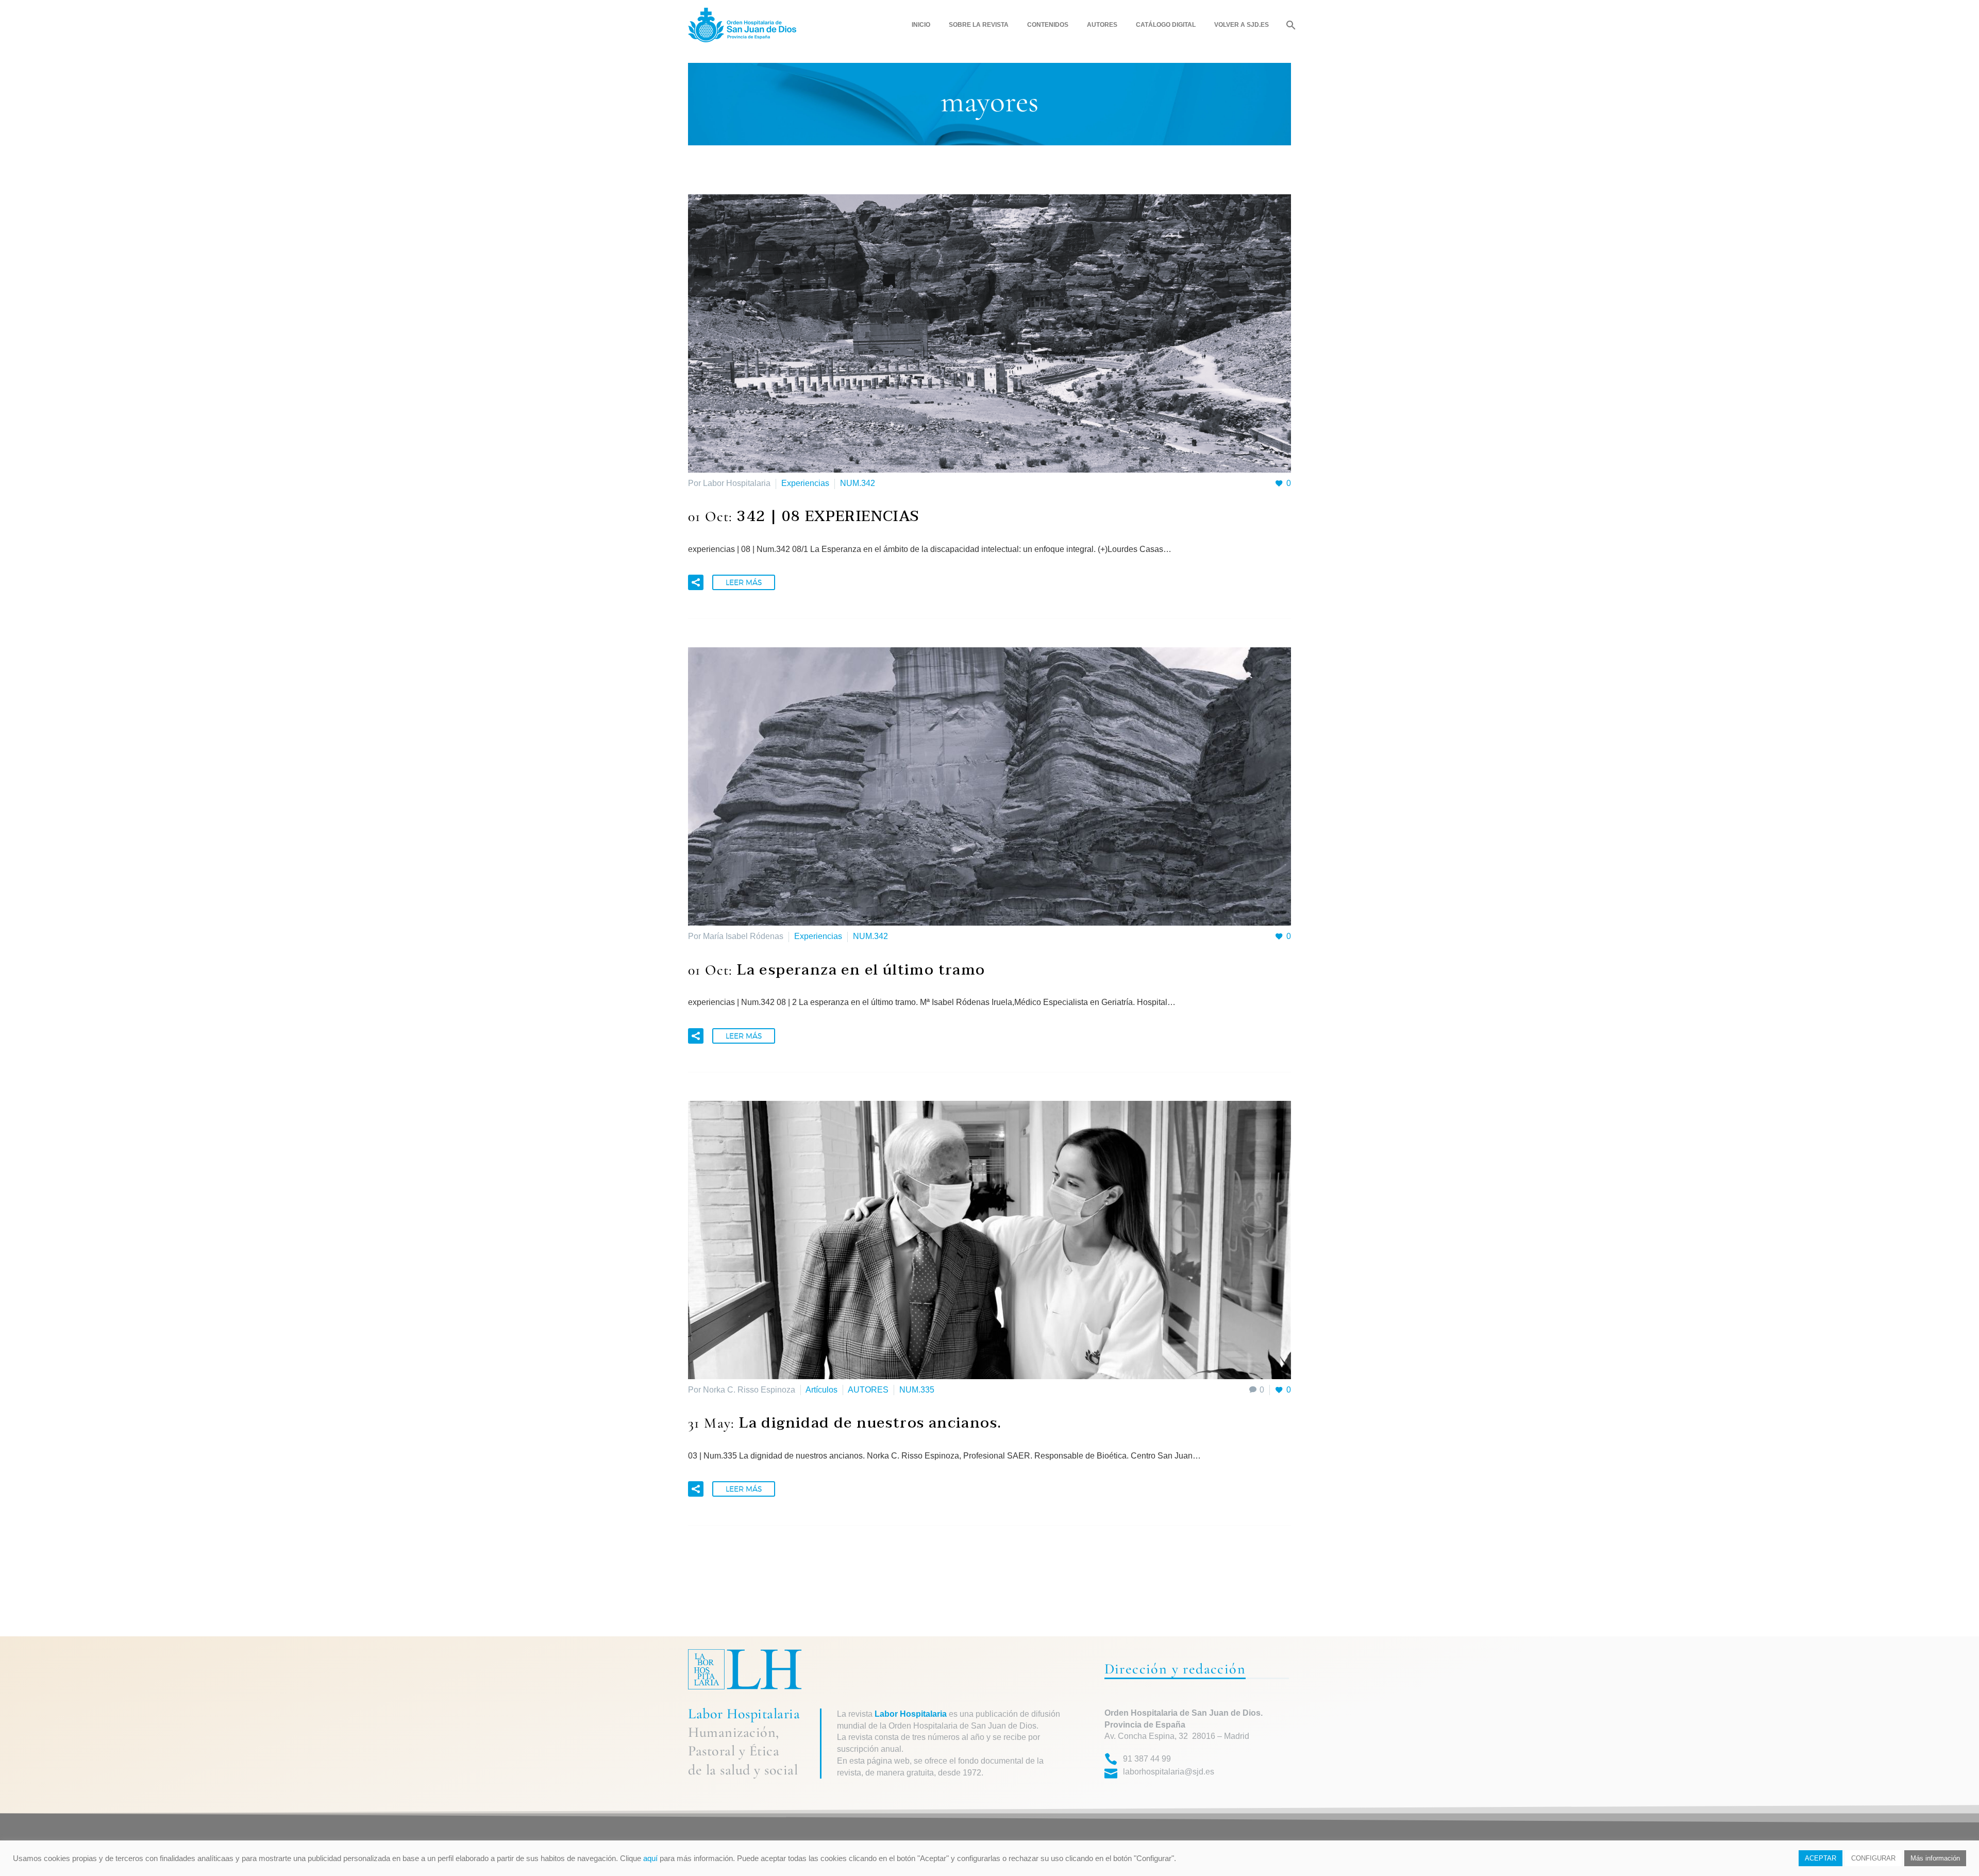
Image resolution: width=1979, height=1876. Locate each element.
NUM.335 (917, 1390)
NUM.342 (858, 483)
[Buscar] (1290, 25)
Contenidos (1048, 25)
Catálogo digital (1166, 25)
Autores (1102, 25)
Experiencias (805, 483)
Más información (1935, 1858)
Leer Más (744, 582)
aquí (650, 1858)
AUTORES (868, 1390)
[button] (696, 582)
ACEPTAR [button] (1821, 1858)
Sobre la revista (979, 25)
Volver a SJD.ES (1242, 25)
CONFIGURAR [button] (1873, 1858)
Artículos (821, 1390)
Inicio (921, 25)
